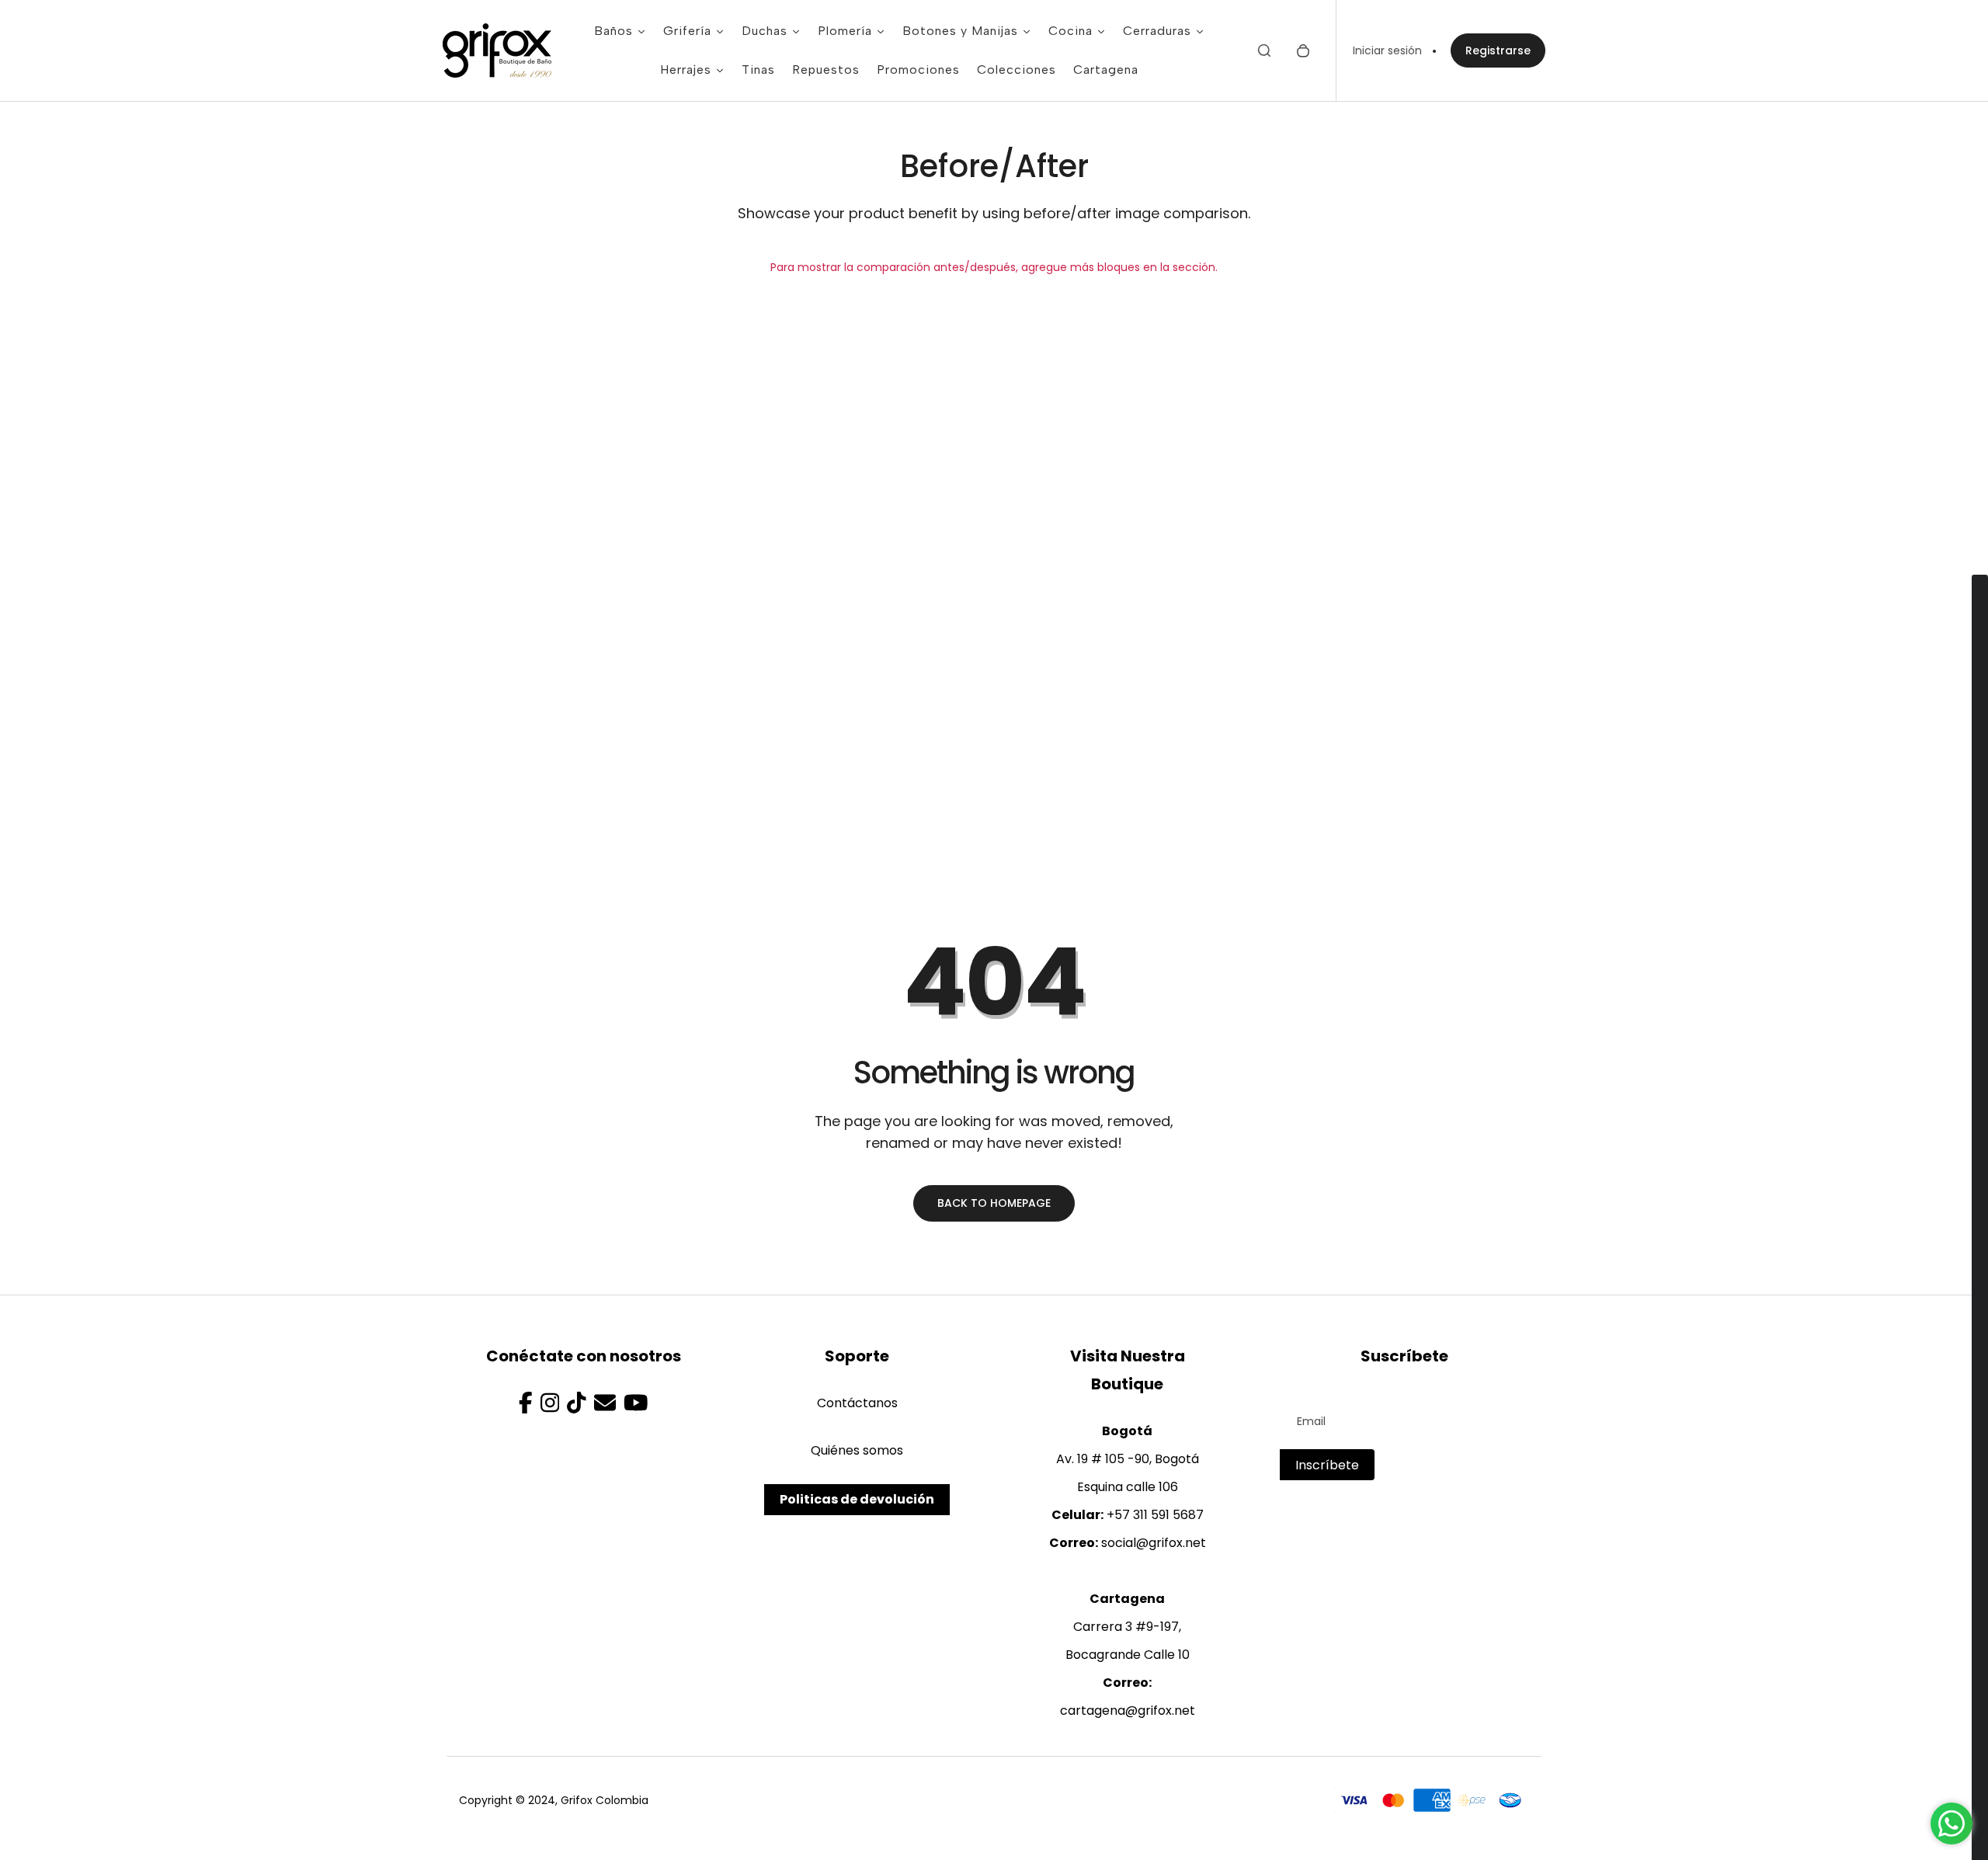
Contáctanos (857, 1403)
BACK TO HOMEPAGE (994, 1203)
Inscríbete (1327, 1465)
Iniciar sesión (1387, 50)
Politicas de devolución (857, 1499)
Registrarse (1498, 50)
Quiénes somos (857, 1450)
